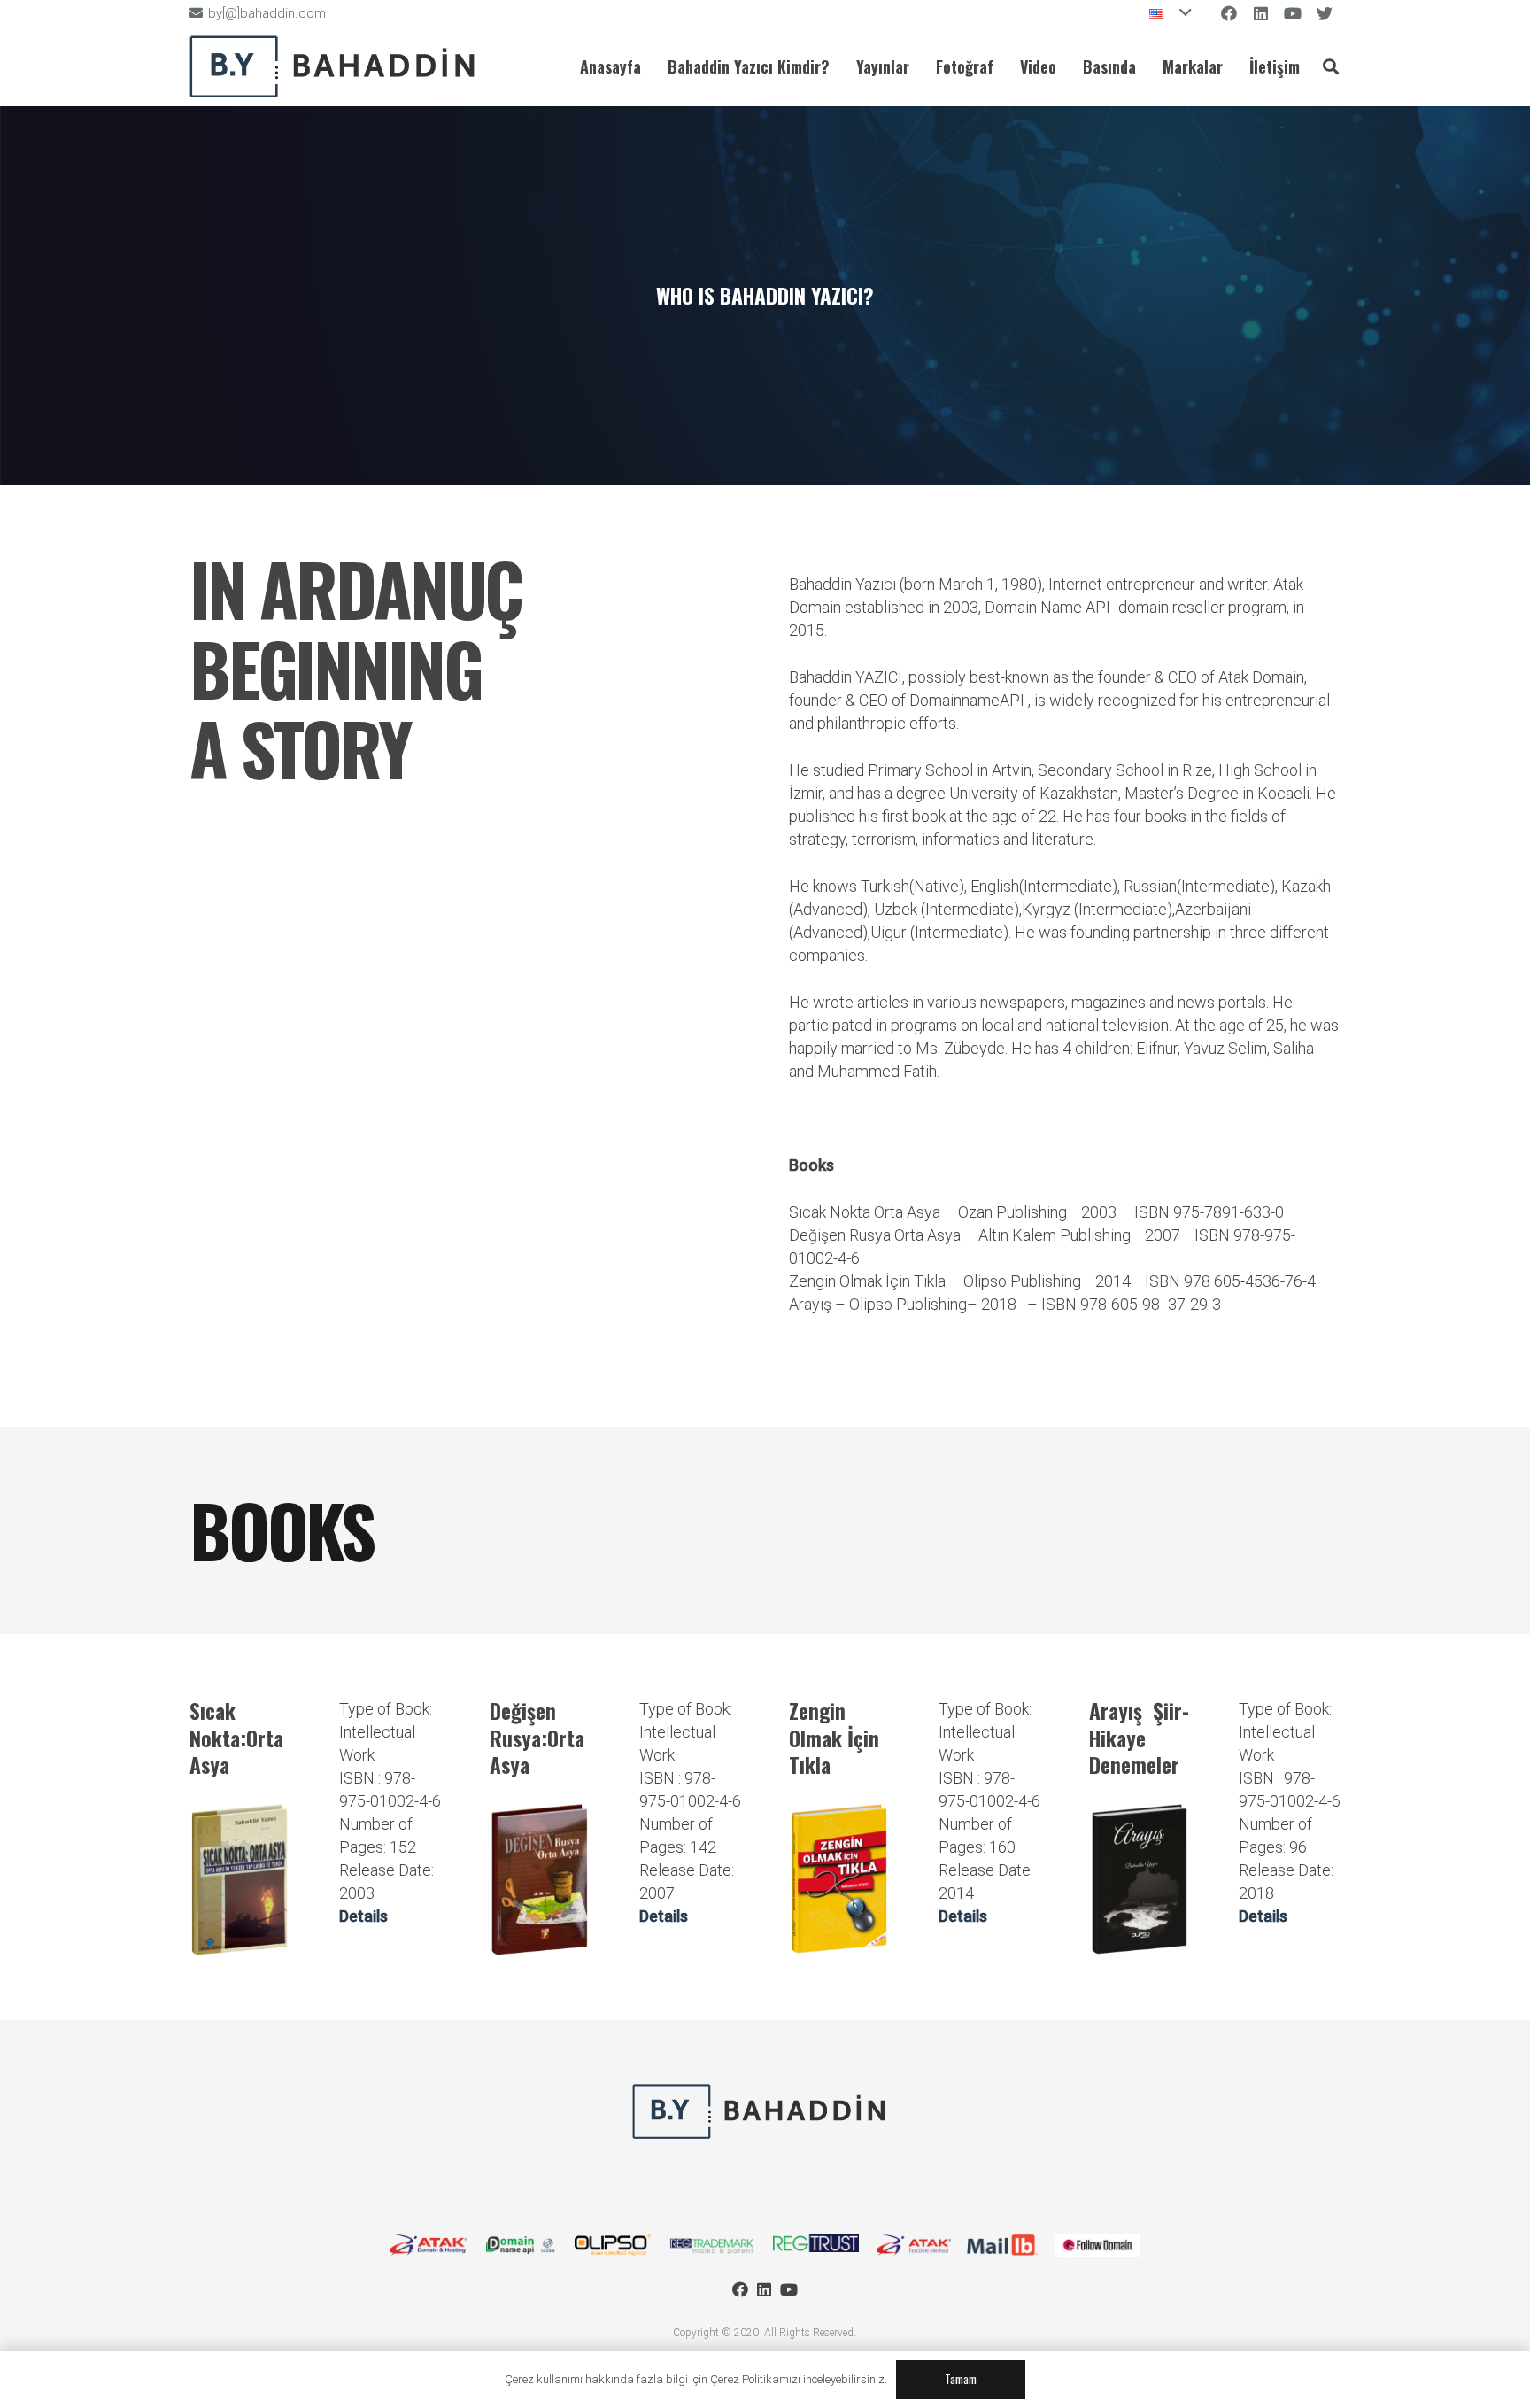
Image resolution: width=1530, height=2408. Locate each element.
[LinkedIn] (764, 2289)
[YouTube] (789, 2289)
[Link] (339, 66)
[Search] (1331, 66)
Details (363, 1916)
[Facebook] (740, 2289)
